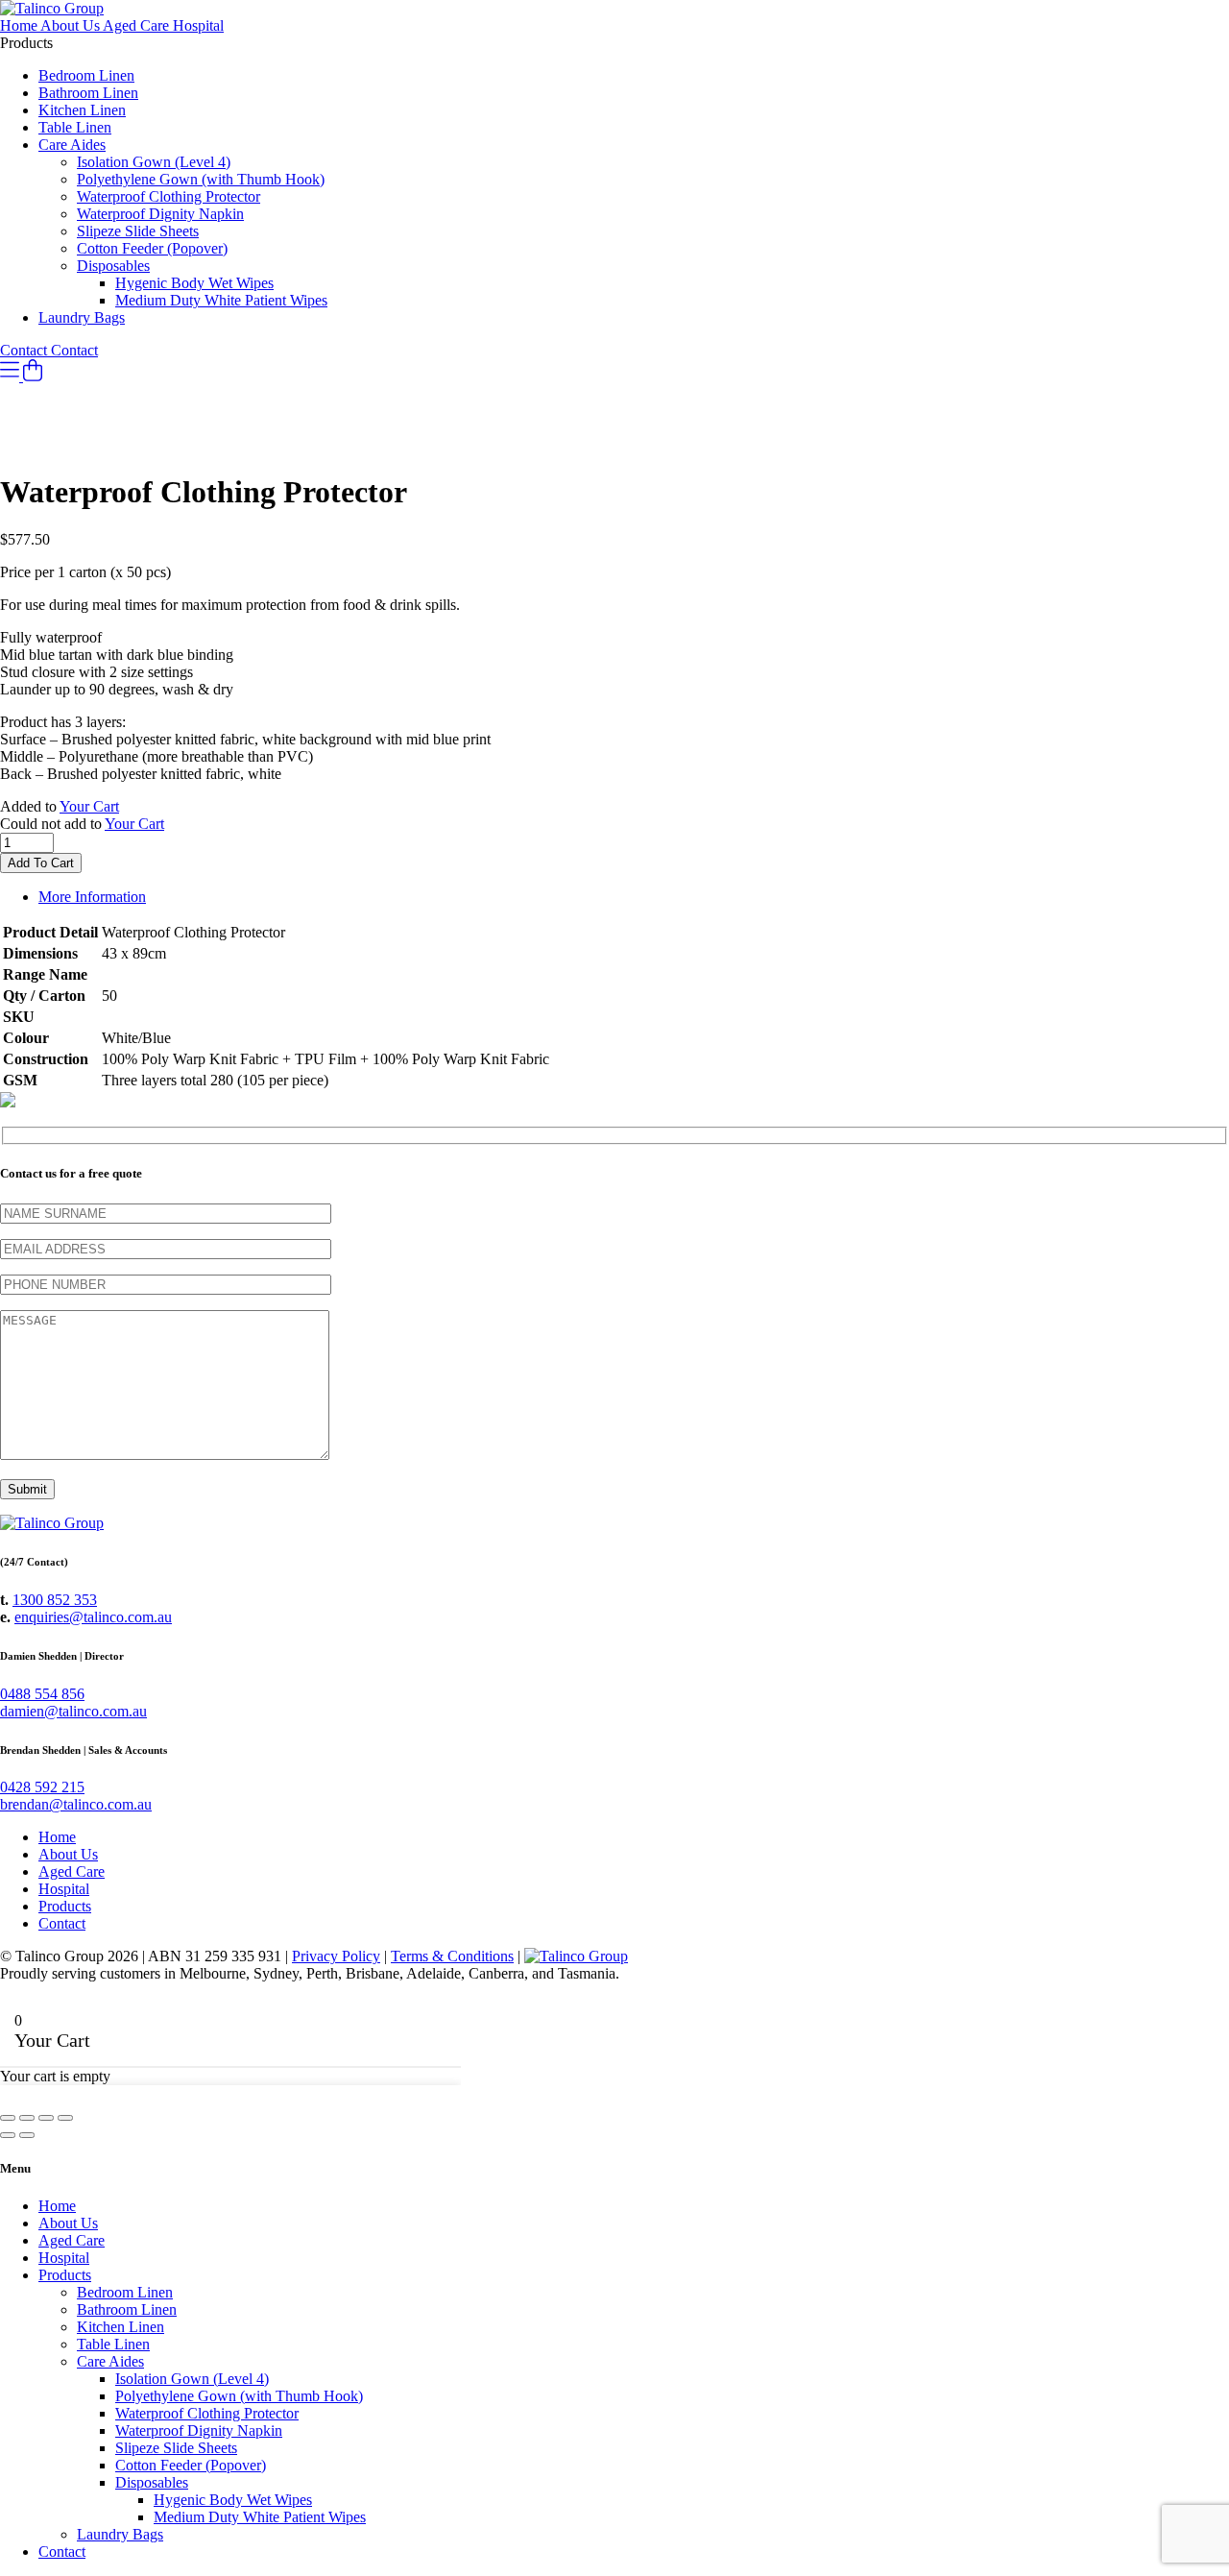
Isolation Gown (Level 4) (154, 162)
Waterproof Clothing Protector (169, 196)
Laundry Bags (82, 317)
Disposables (113, 266)
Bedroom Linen (86, 75)
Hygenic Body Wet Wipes (194, 283)
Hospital (198, 25)
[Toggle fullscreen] (27, 2118)
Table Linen (75, 127)
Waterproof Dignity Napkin (160, 214)
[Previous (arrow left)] (8, 2135)
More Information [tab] (92, 897)
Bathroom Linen (88, 93)
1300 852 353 (55, 1600)
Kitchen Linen (82, 110)
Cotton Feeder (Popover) (152, 248)
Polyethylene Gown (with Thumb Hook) (201, 179)
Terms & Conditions (452, 1956)
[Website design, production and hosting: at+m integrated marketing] (576, 1956)
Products (65, 1906)
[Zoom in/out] (8, 2118)
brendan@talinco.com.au (76, 1804)
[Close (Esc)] (65, 2118)
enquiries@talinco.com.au (93, 1617)
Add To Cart (41, 863)
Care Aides (72, 145)
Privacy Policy (336, 1956)
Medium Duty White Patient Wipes (221, 300)
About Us (72, 25)
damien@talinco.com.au (73, 1711)
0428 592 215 (42, 1787)
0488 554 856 (42, 1694)
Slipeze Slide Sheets (138, 231)
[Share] (46, 2118)
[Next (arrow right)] (27, 2135)
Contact (25, 350)
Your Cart (89, 806)
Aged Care (138, 25)
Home (20, 25)
